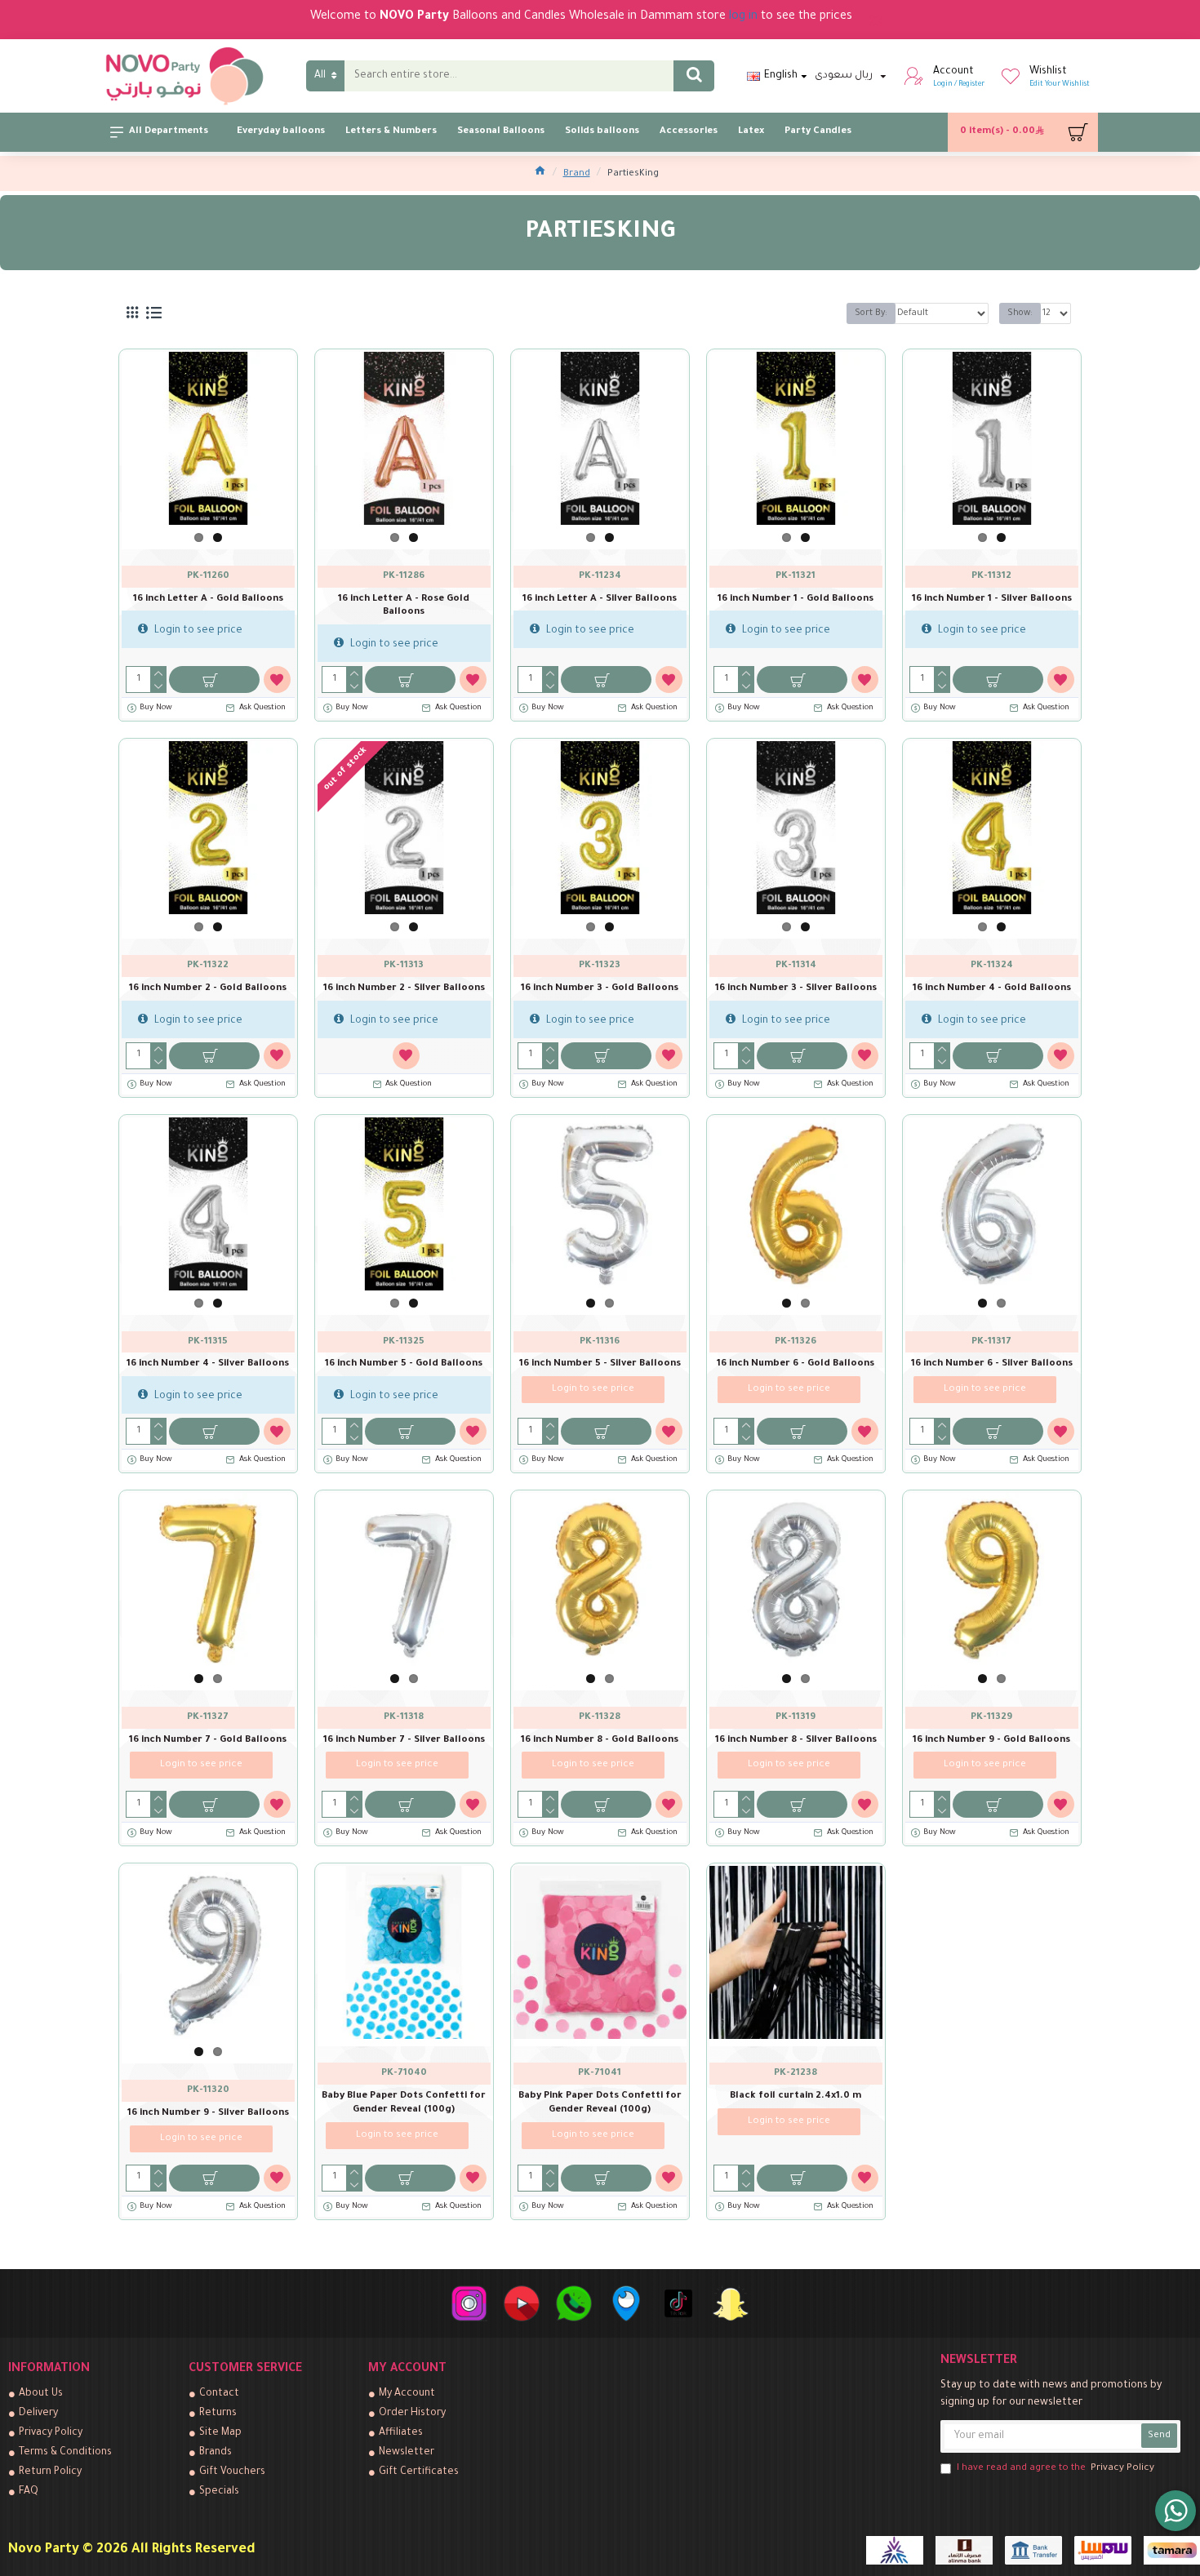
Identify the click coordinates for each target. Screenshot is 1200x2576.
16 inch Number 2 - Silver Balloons (404, 989)
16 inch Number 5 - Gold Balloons (404, 1364)
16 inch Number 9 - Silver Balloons (208, 2114)
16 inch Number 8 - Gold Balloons (600, 1741)
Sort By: (871, 313)
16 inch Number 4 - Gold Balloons (992, 989)
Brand (577, 174)
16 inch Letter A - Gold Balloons (208, 600)
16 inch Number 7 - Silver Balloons (404, 1741)
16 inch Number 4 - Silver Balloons (208, 1364)
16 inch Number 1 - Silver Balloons (992, 600)
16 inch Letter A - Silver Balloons (600, 600)
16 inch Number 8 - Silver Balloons (796, 1741)
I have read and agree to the (1056, 2469)
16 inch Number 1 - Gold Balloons (796, 600)
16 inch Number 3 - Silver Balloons (796, 989)
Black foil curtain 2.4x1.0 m (796, 2096)
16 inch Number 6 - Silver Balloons (992, 1364)
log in (743, 17)
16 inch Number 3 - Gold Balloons (600, 989)
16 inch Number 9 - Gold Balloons (991, 1741)
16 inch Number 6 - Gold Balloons (796, 1364)
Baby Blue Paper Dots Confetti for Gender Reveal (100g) (404, 2103)
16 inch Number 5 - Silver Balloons (600, 1364)
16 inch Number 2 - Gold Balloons (208, 989)
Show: (1020, 313)
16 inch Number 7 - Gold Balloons (208, 1741)
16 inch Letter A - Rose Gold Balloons (404, 606)
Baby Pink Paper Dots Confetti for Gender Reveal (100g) (600, 2103)
